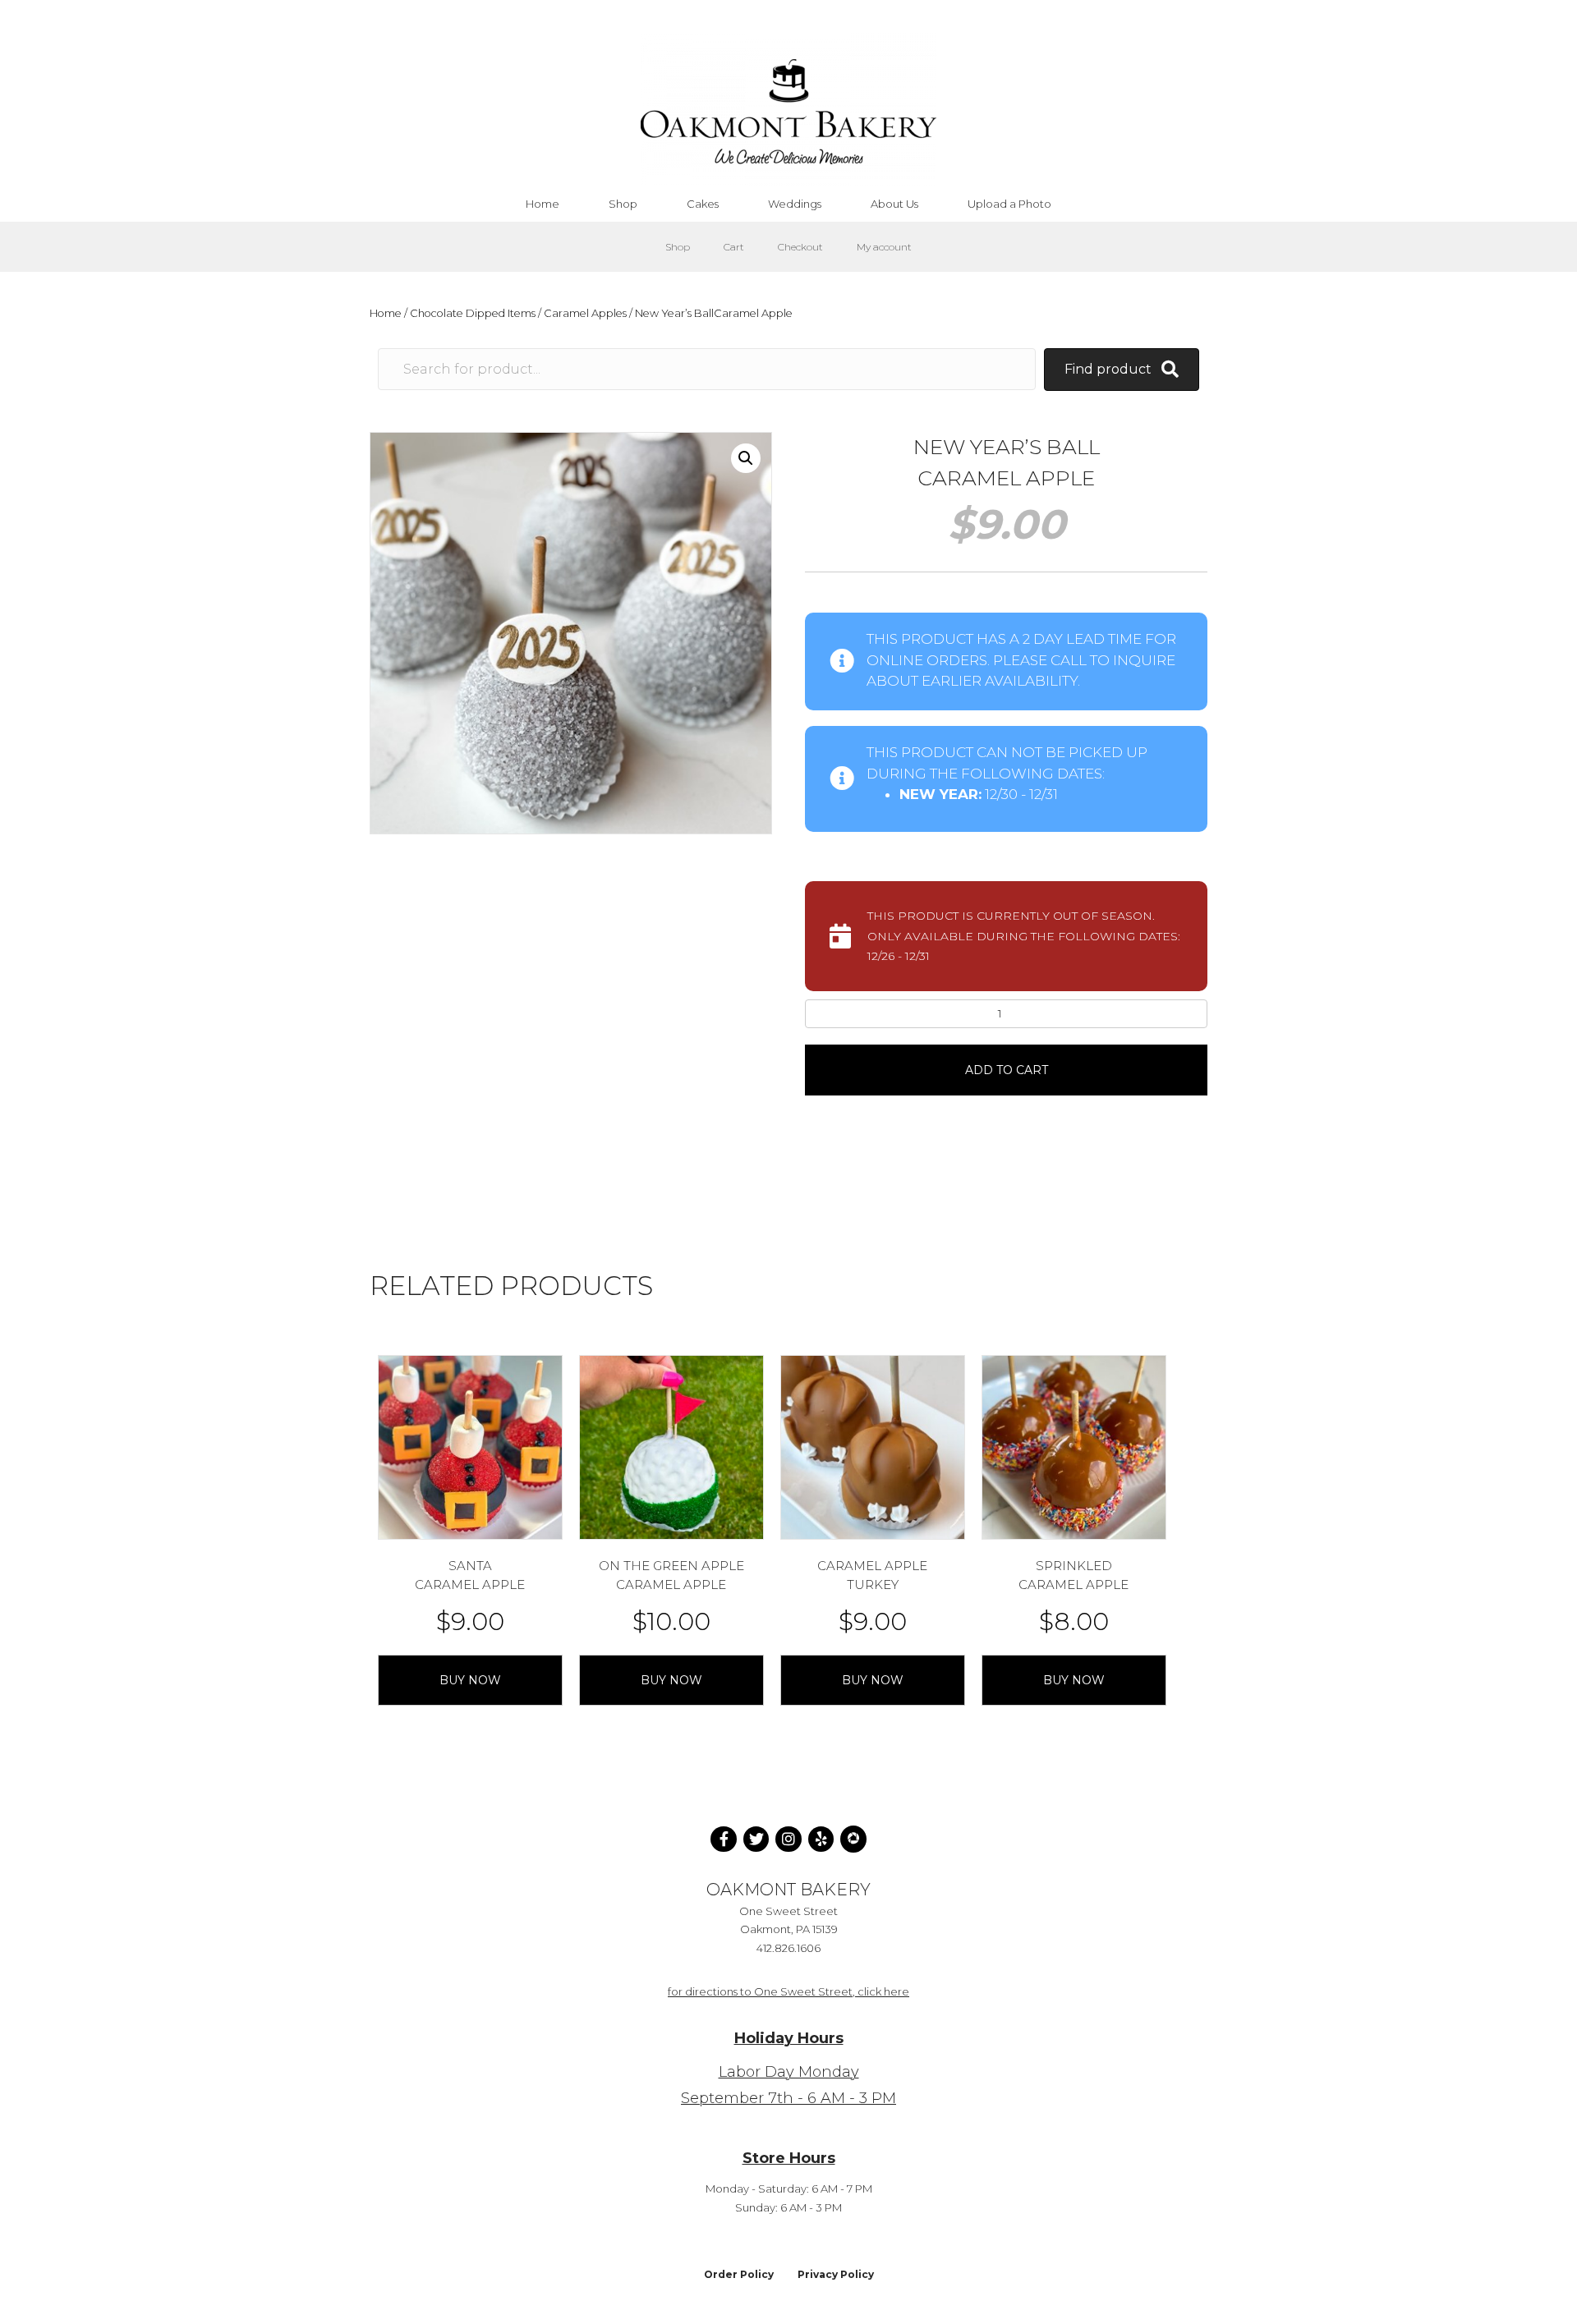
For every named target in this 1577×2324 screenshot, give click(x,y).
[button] (746, 458)
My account (884, 247)
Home (386, 313)
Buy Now (470, 1680)
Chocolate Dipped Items (473, 313)
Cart (734, 247)
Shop (678, 247)
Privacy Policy (836, 2274)
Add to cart (1007, 1070)
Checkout (800, 247)
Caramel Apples (585, 313)
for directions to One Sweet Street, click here (788, 1991)
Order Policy (739, 2274)
